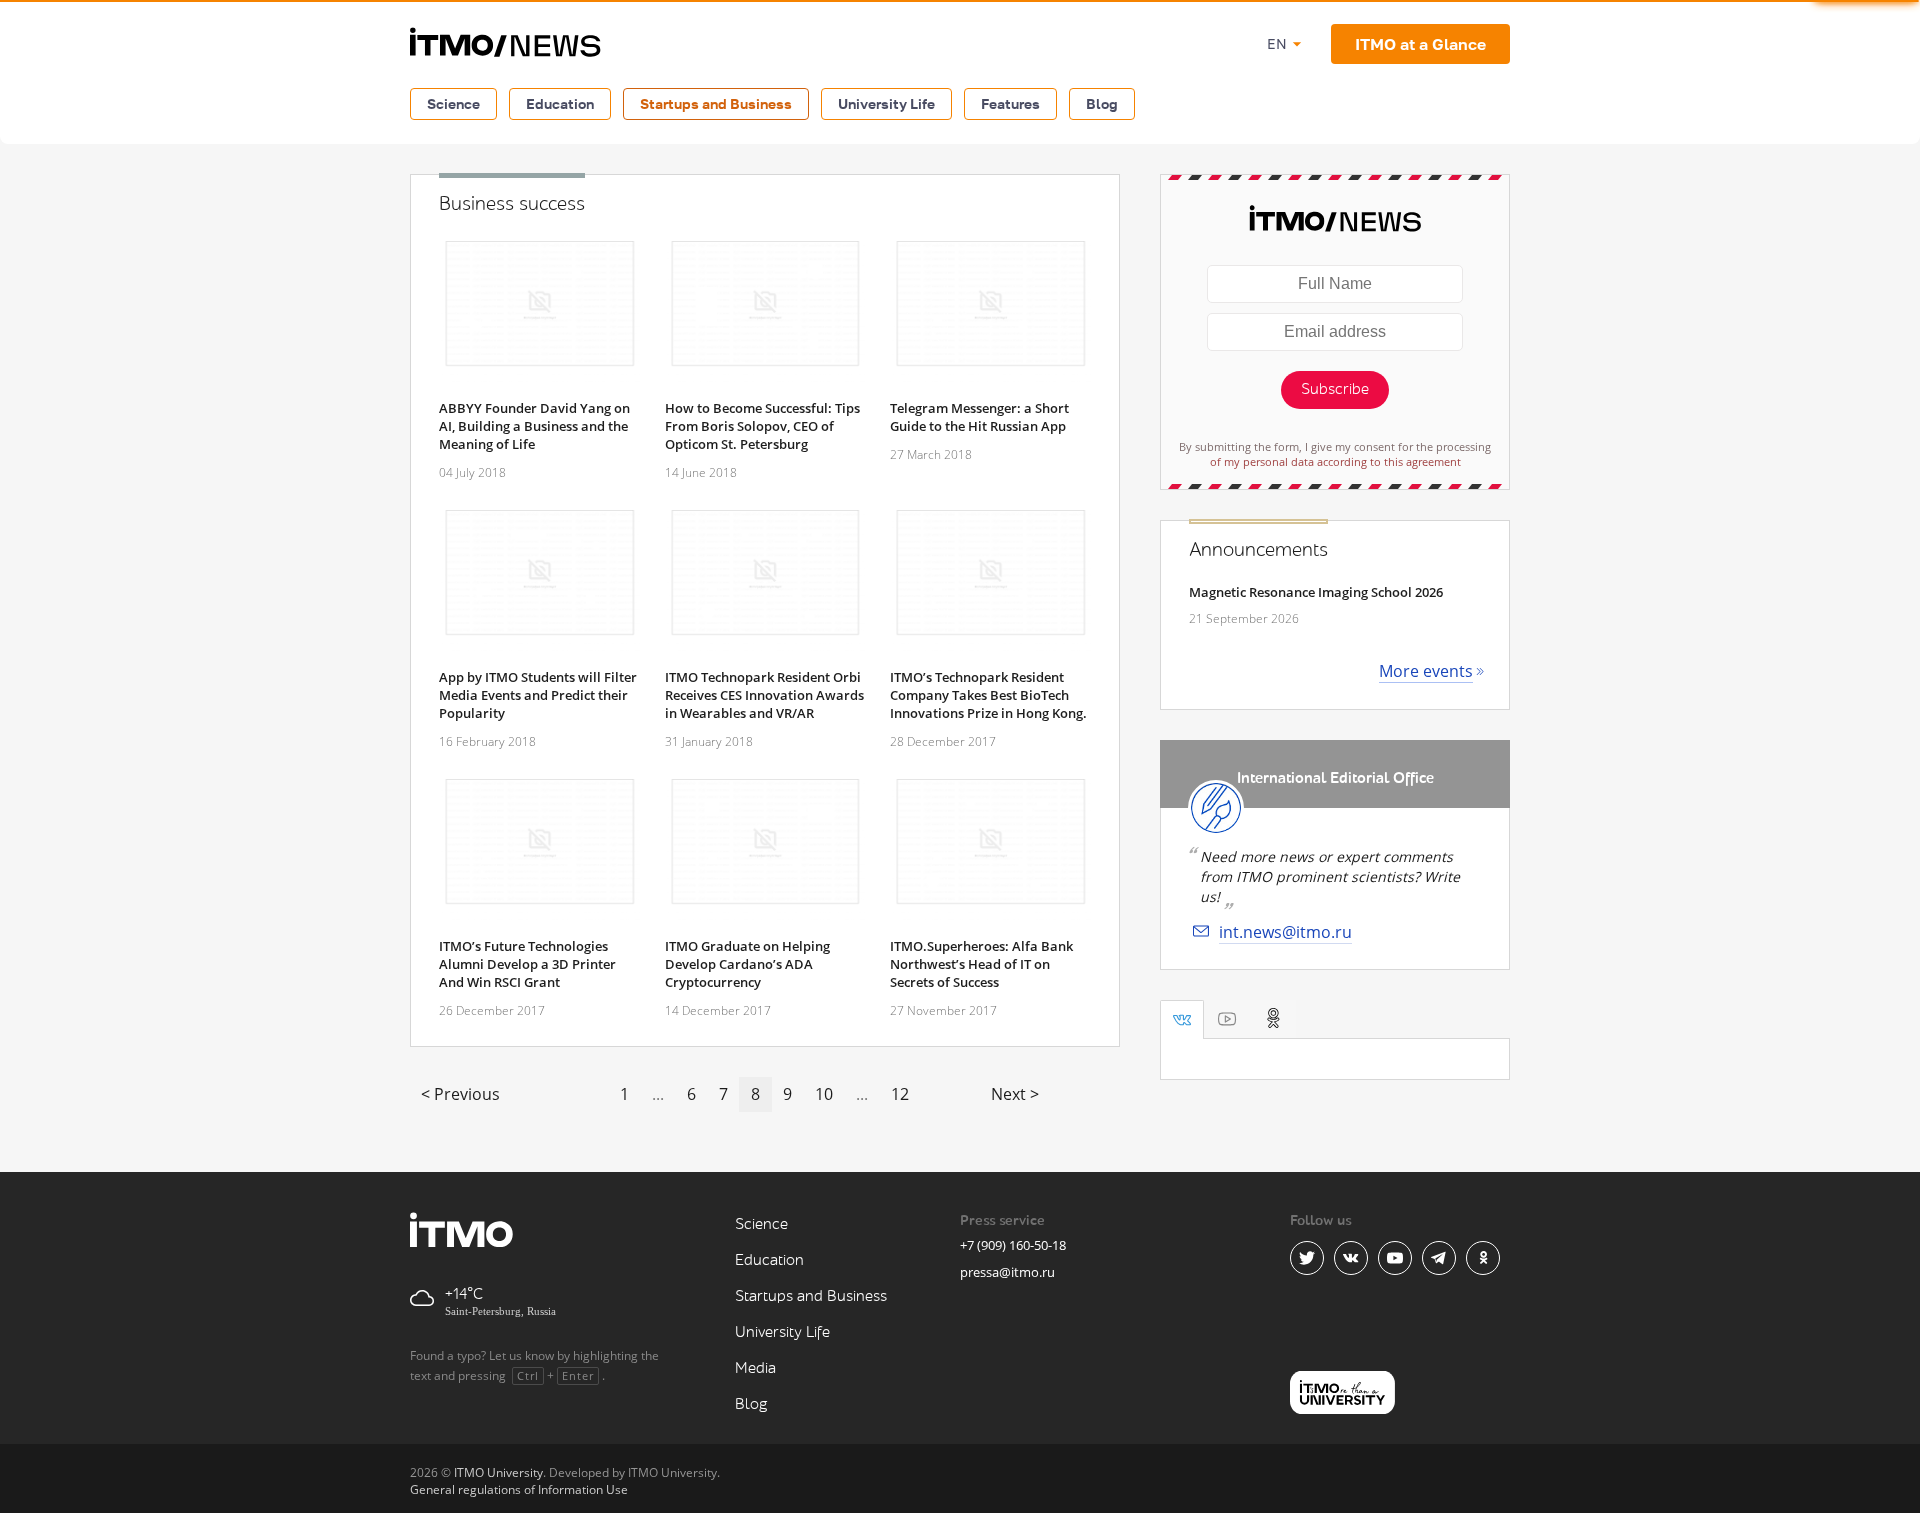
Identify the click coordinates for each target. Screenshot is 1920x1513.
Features (1010, 103)
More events (1426, 671)
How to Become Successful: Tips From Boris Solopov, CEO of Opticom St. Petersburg (762, 426)
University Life (886, 103)
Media (755, 1368)
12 (900, 1094)
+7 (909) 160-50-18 (1013, 1245)
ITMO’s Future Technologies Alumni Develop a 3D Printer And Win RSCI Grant (527, 964)
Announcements (1258, 550)
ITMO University (498, 1472)
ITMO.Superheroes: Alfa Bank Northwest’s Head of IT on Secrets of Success (981, 964)
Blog (1102, 103)
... (658, 1094)
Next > (1015, 1094)
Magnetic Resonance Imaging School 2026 (1316, 592)
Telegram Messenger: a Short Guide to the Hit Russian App (979, 417)
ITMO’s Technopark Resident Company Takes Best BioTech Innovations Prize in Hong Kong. (988, 695)
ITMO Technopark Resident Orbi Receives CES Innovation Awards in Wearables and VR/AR (764, 695)
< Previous (460, 1094)
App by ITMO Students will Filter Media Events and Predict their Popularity (538, 695)
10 (824, 1094)
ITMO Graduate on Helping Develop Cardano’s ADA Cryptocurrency (747, 964)
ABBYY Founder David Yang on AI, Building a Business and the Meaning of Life (534, 426)
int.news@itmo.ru (1285, 932)
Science (453, 103)
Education (560, 103)
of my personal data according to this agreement (1335, 461)
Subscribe (1335, 389)
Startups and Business (716, 103)
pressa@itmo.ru (1007, 1272)
